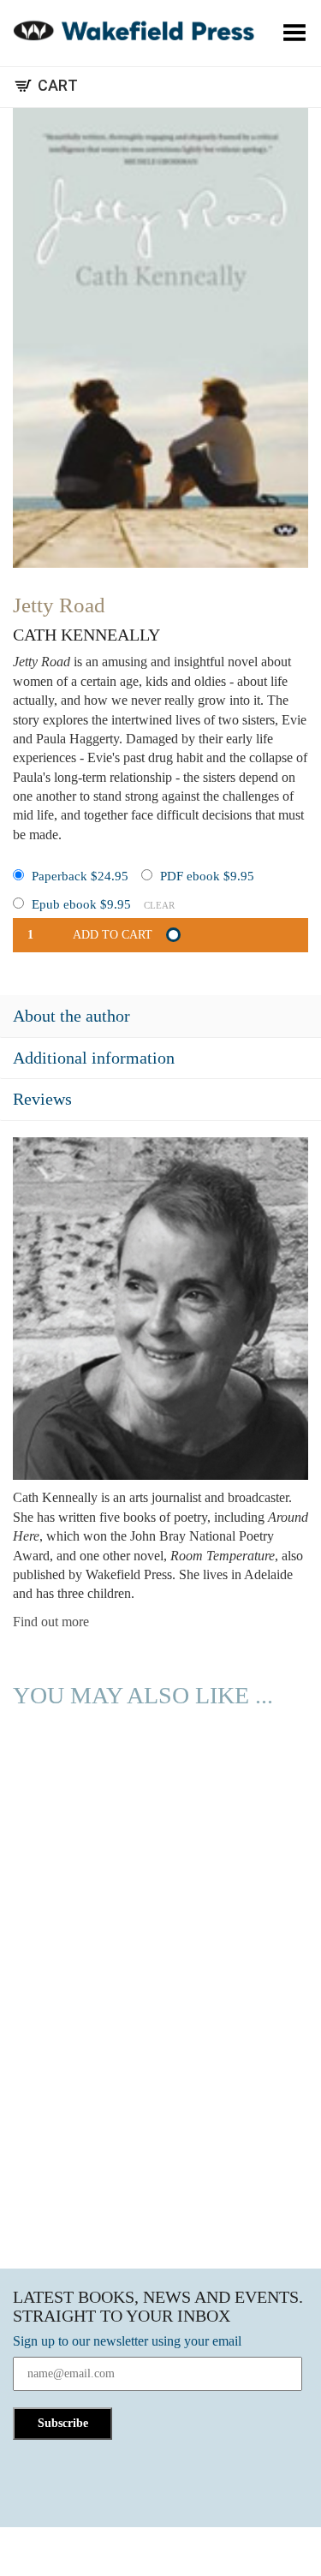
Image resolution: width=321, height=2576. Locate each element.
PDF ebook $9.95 (207, 876)
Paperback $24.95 (80, 876)
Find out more (51, 1622)
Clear (159, 905)
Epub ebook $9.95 (81, 904)
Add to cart (113, 935)
